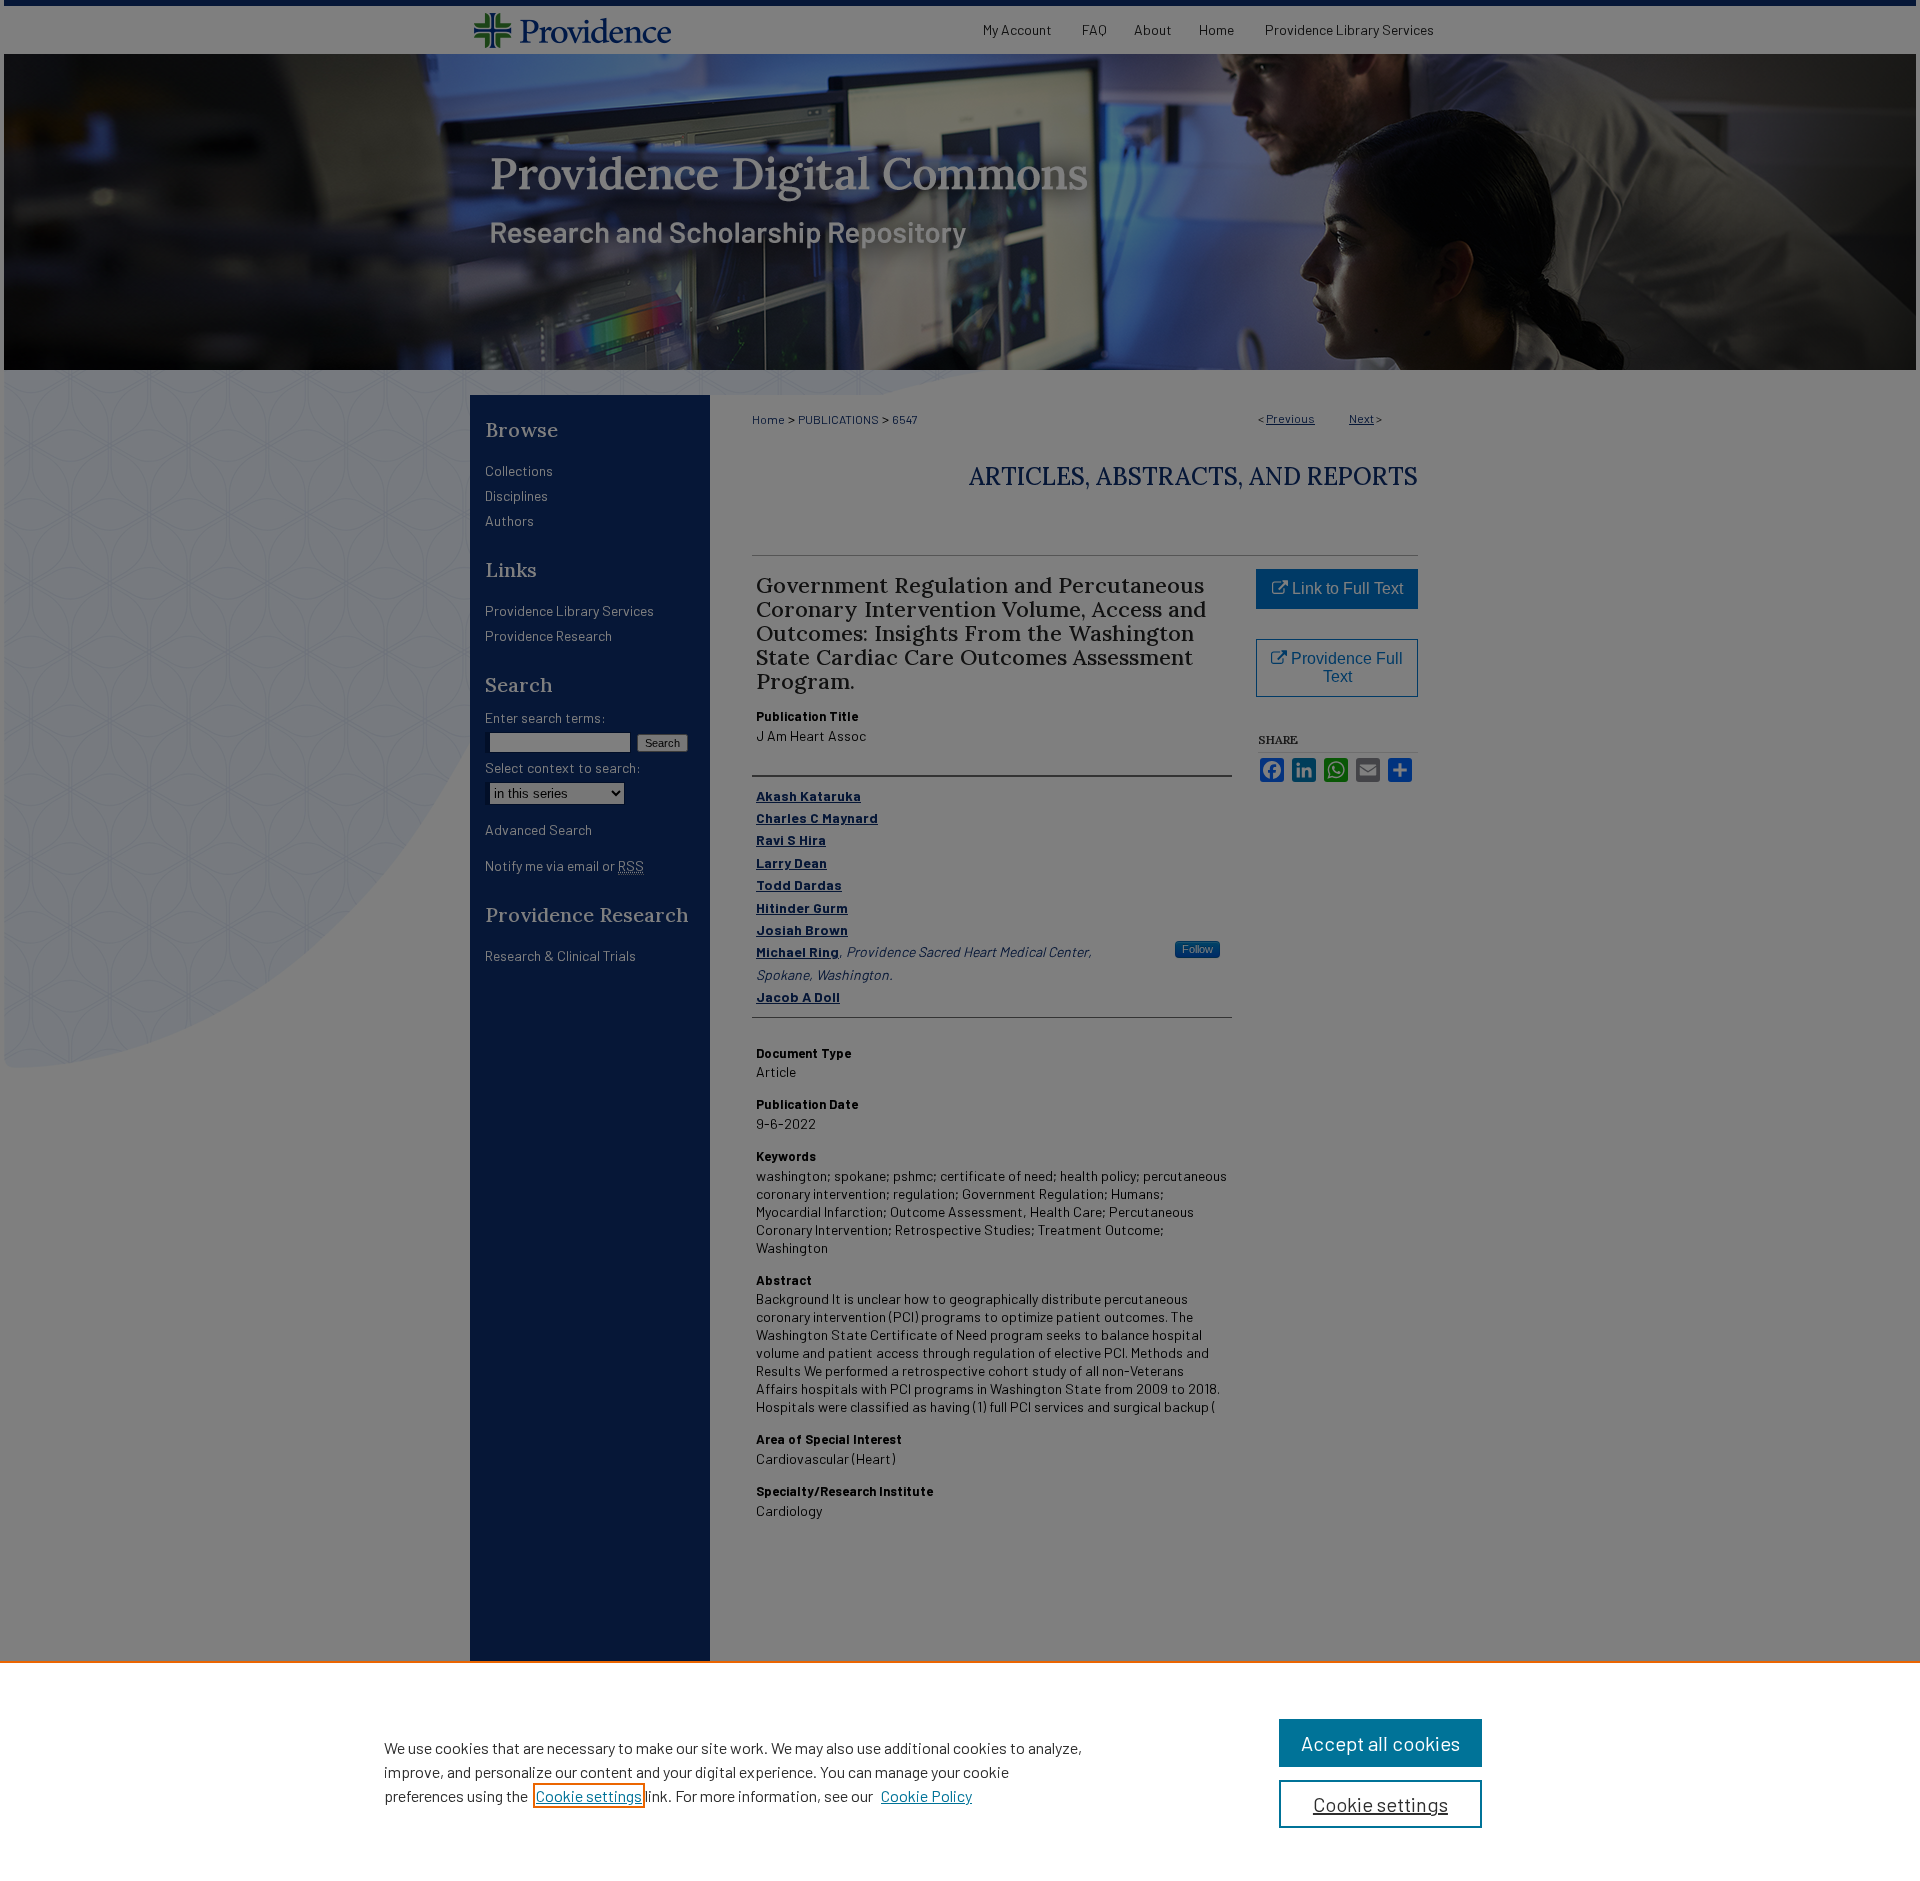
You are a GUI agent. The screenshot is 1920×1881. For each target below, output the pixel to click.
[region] (960, 1771)
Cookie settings (589, 1795)
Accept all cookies (1380, 1743)
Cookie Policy (926, 1795)
